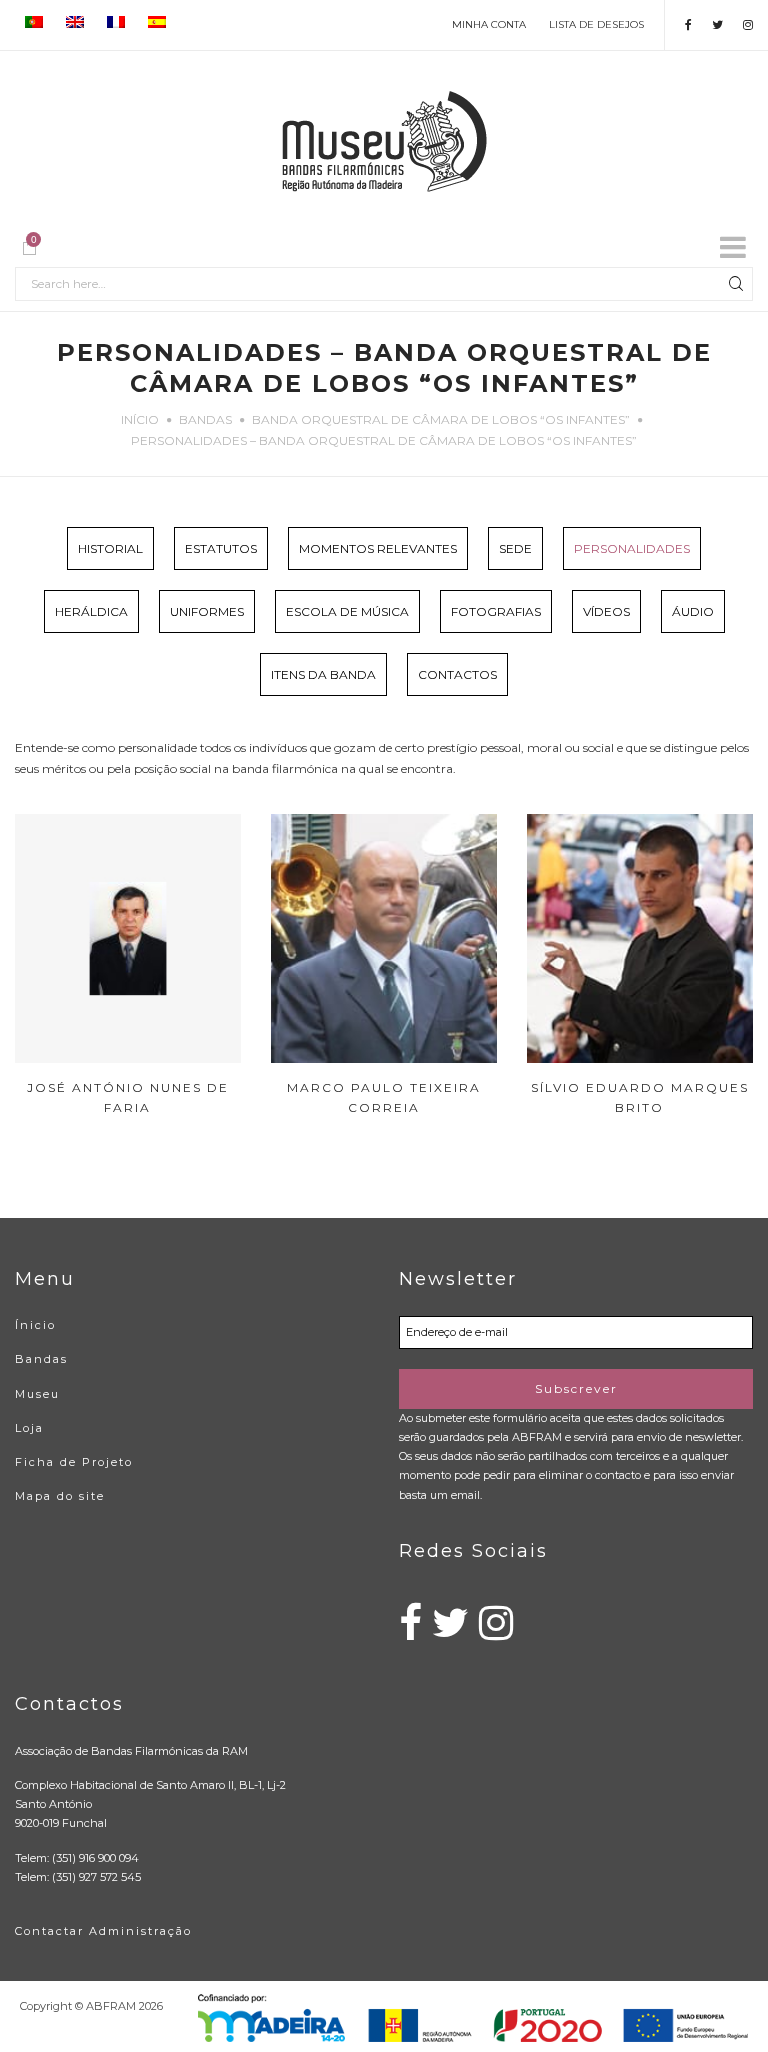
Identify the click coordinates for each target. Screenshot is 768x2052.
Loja (29, 1428)
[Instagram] (748, 24)
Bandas (205, 419)
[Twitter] (717, 24)
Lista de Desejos (596, 24)
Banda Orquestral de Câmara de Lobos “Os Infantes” (441, 419)
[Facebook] (688, 24)
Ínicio (35, 1325)
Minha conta (489, 24)
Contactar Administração (103, 1931)
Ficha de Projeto (74, 1462)
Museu (37, 1394)
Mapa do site (60, 1496)
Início (140, 419)
